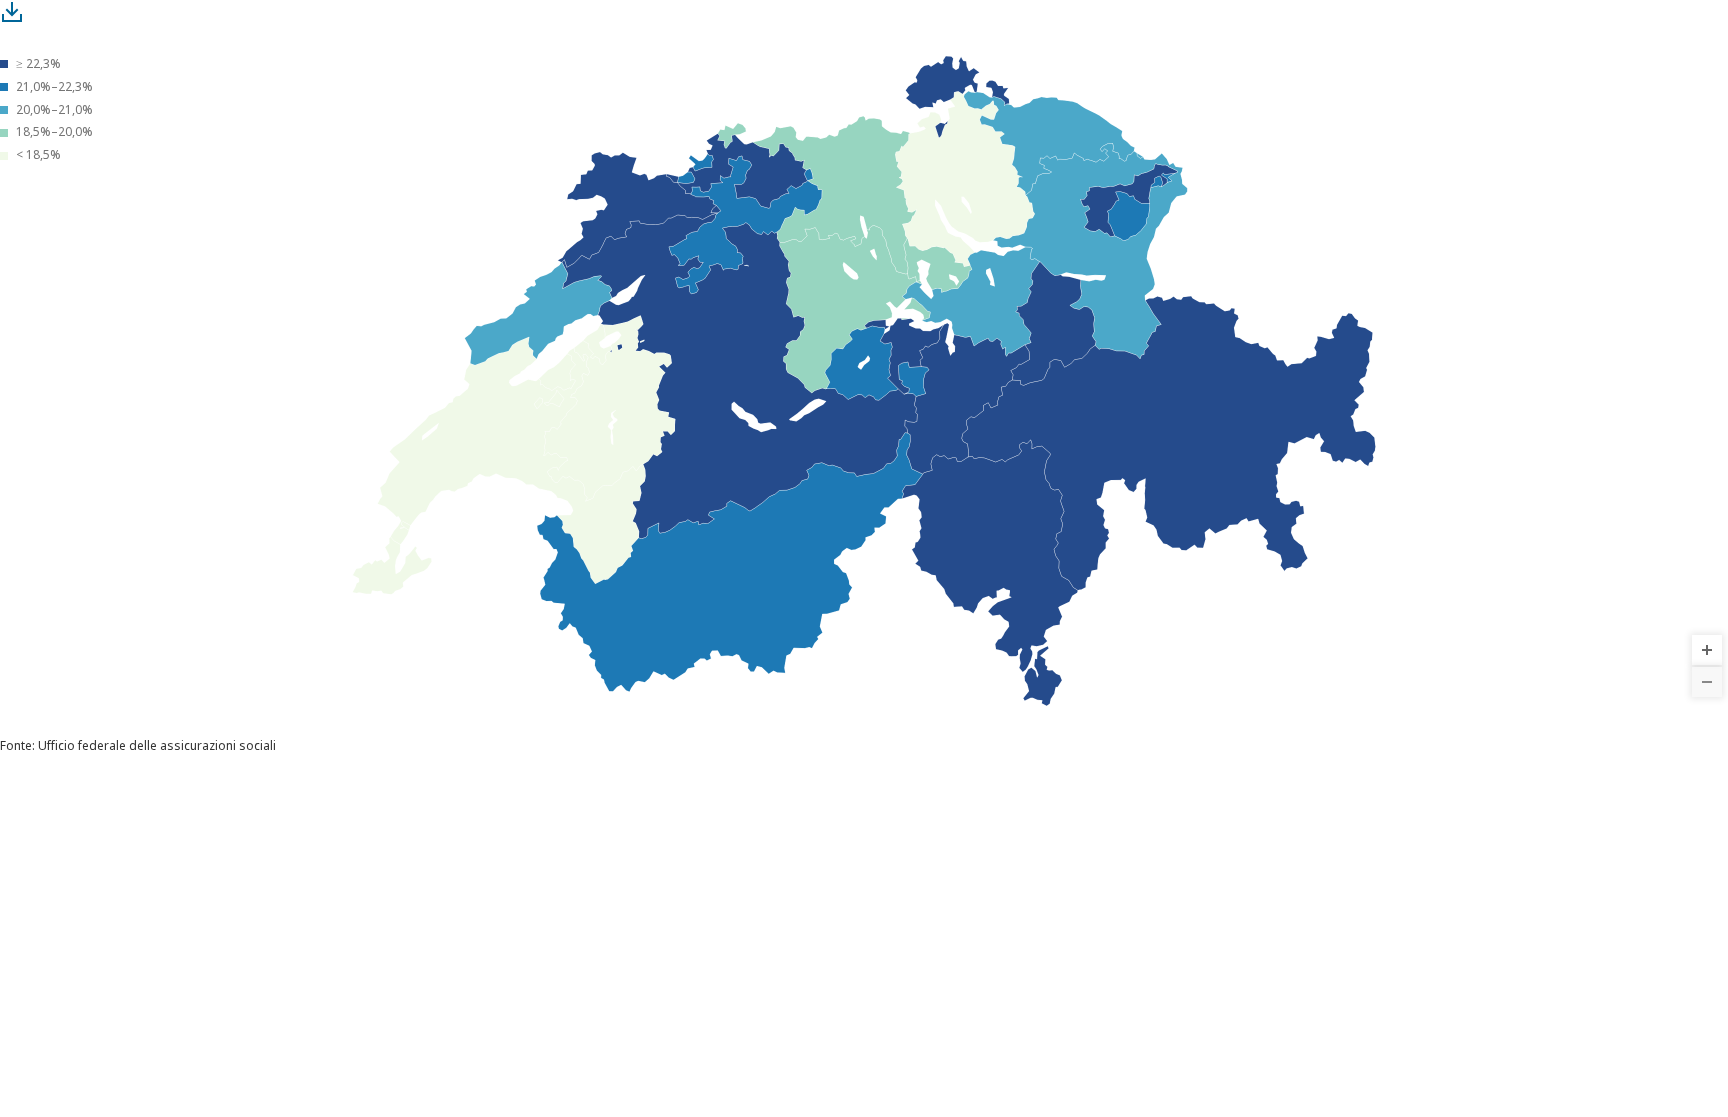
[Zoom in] (1707, 650)
